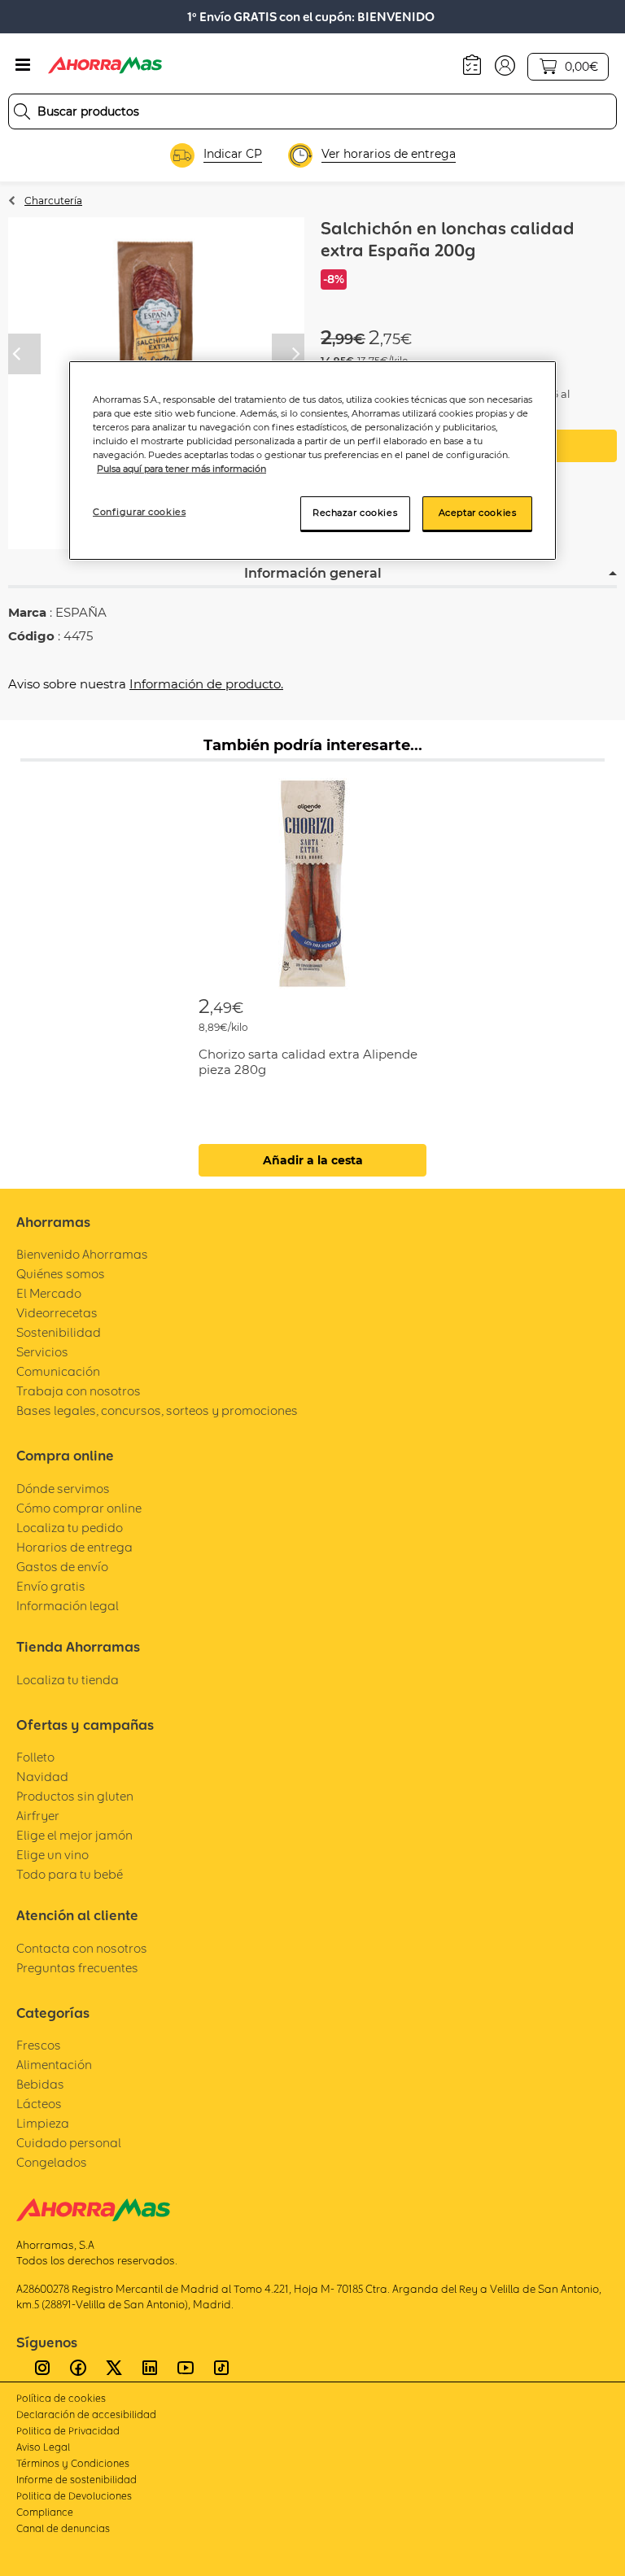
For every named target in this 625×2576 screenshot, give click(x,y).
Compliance (45, 2512)
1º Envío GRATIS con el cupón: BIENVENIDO (311, 17)
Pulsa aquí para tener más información (181, 469)
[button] (505, 64)
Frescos (39, 2045)
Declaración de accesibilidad (86, 2414)
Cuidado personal (69, 2143)
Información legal (68, 1606)
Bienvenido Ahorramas (82, 1254)
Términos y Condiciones (73, 2463)
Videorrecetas (57, 1313)
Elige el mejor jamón (74, 1835)
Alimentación (54, 2065)
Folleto (35, 1757)
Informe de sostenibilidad (76, 2480)
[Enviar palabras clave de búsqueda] (22, 111)
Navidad (42, 1777)
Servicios (42, 1352)
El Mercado (49, 1293)
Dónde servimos (63, 1489)
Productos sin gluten (75, 1796)
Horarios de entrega (74, 1547)
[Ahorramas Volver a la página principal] (105, 65)
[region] (312, 461)
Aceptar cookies (478, 513)
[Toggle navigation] (23, 65)
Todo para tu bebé (70, 1874)
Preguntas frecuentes (77, 1968)
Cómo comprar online (79, 1508)
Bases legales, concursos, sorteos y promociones (157, 1410)
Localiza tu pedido (70, 1528)
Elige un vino (52, 1855)
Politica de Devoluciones (74, 2496)
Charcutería (53, 201)
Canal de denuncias (63, 2528)
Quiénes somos (61, 1274)
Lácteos (39, 2104)
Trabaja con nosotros (79, 1391)
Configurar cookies (139, 512)
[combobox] (312, 111)
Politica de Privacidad (68, 2431)
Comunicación (58, 1371)
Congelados (52, 2162)
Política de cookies (61, 2398)
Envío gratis (51, 1586)
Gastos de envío (62, 1567)
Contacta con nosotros (82, 1948)
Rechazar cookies (355, 513)
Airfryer (38, 1816)
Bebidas (40, 2084)
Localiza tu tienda (68, 1680)
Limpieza (43, 2123)
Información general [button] (313, 573)
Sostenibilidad (59, 1332)
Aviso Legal (43, 2447)
